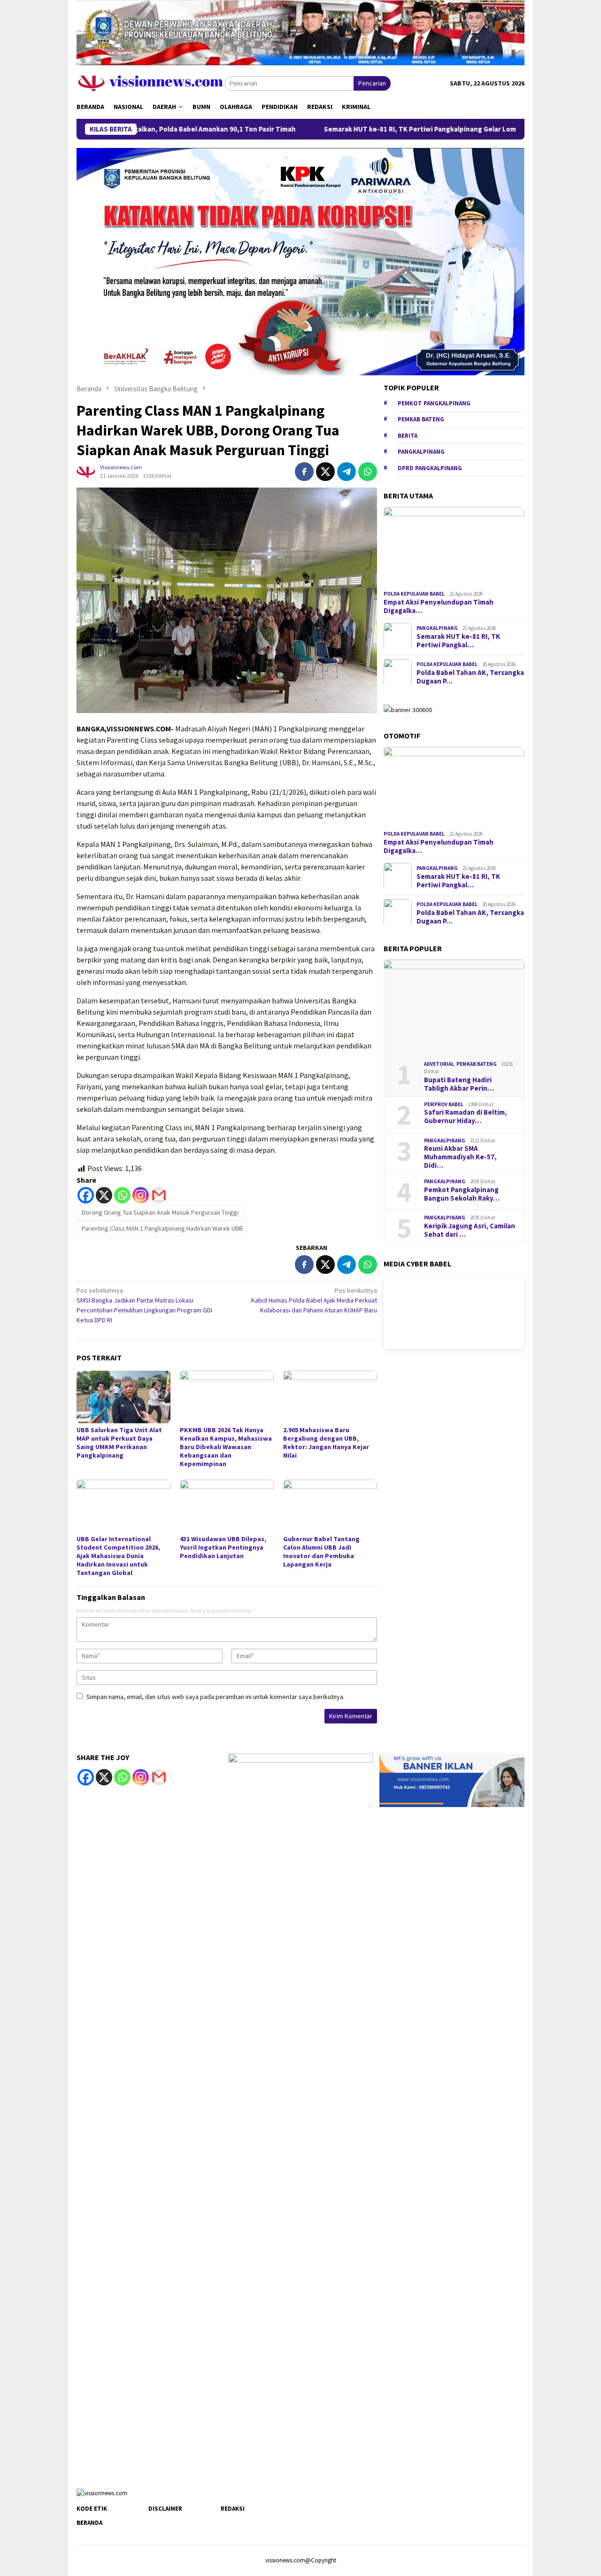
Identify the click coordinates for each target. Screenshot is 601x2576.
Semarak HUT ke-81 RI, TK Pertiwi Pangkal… (458, 641)
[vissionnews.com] (150, 83)
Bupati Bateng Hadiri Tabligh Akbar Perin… (459, 1084)
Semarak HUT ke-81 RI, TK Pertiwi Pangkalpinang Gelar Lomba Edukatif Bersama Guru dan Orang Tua (405, 129)
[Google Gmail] (159, 1777)
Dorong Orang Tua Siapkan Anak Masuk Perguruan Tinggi (160, 1212)
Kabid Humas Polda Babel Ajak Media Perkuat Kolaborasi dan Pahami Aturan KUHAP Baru (314, 1300)
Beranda (89, 2523)
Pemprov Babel (444, 1104)
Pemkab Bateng (421, 419)
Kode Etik (92, 2509)
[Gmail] (159, 1195)
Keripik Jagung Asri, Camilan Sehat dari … (470, 1230)
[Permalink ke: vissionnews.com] (86, 471)
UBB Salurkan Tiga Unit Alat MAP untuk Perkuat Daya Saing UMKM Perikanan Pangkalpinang (119, 1443)
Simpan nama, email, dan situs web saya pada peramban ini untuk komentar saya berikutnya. (216, 1697)
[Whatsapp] (122, 1195)
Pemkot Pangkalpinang (434, 403)
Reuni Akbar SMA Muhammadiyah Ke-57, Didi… (460, 1157)
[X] (104, 1195)
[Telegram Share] (347, 472)
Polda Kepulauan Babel (414, 594)
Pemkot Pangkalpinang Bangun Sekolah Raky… (462, 1194)
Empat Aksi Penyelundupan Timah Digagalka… (439, 606)
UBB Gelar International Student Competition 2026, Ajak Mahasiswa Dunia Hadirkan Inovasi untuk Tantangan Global (118, 1556)
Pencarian (372, 83)
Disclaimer (165, 2509)
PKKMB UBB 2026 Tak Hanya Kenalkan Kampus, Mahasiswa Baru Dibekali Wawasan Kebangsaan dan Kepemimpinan (226, 1447)
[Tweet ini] (325, 472)
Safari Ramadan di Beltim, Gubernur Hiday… (466, 1117)
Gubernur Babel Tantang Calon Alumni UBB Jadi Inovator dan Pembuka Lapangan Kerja (321, 1552)
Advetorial (439, 1064)
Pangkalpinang (421, 452)
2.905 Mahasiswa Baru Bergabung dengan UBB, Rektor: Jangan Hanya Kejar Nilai (326, 1443)
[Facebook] (86, 1195)
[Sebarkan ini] (304, 472)
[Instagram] (141, 1195)
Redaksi (233, 2509)
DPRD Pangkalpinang (430, 468)
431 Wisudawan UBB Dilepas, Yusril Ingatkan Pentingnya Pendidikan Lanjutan (223, 1547)
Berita (408, 435)
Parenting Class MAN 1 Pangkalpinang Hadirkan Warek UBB (162, 1228)
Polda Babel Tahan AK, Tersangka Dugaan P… (470, 677)
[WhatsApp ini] (368, 472)
